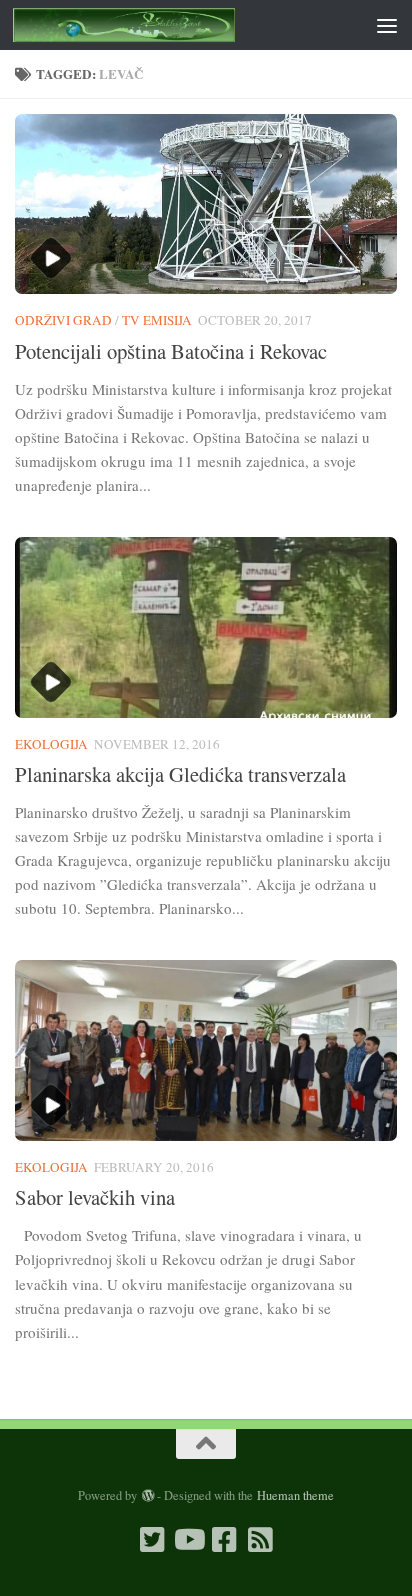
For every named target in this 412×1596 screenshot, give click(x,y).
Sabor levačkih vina (95, 1197)
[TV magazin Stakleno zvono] (188, 1540)
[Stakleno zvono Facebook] (224, 1540)
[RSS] (260, 1540)
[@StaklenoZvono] (152, 1540)
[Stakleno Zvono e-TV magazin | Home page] (161, 25)
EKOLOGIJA (51, 744)
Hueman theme (295, 1495)
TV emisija (157, 320)
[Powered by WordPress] (147, 1496)
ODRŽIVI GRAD (63, 320)
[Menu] (387, 25)
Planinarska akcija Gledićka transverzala (180, 774)
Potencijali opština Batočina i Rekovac (171, 351)
